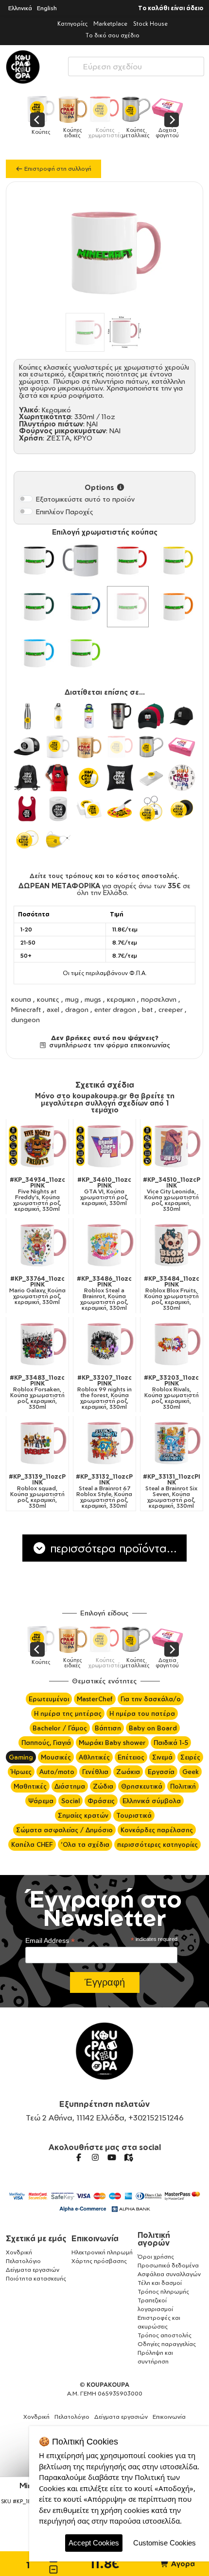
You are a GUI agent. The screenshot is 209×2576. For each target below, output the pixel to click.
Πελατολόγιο (23, 2261)
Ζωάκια (128, 1772)
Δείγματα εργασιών (33, 2270)
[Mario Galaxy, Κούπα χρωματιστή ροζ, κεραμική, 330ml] (37, 1245)
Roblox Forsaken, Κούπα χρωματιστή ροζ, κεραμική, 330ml (37, 1392)
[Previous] (37, 120)
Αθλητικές (94, 1757)
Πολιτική (183, 1786)
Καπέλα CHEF (32, 1844)
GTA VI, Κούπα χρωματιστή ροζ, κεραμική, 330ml (104, 1191)
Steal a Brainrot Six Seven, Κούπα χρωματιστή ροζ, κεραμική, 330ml (172, 1491)
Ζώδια (103, 1786)
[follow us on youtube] (112, 2157)
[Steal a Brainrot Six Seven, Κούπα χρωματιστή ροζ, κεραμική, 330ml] (172, 1443)
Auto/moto (57, 1772)
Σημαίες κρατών (83, 1815)
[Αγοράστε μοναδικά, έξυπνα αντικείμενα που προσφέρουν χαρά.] (23, 67)
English (47, 8)
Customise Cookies (165, 2543)
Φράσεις (101, 1801)
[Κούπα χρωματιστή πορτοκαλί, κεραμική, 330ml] (174, 607)
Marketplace (110, 24)
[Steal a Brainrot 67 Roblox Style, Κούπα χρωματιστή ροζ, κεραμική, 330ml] (104, 1443)
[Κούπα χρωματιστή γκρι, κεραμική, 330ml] (82, 560)
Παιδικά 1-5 (171, 1743)
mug (72, 999)
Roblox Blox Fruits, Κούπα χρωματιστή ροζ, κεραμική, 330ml (172, 1293)
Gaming (21, 1757)
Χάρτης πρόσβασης (99, 2261)
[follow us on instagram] (95, 2157)
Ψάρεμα (41, 1801)
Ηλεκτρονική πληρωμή (102, 2252)
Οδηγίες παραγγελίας (167, 2344)
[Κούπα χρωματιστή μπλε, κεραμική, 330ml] (82, 607)
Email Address (50, 1941)
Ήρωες (21, 1772)
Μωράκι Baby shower (112, 1743)
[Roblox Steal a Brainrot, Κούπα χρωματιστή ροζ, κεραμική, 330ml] (104, 1245)
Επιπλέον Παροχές (65, 512)
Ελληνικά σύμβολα (152, 1801)
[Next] (172, 120)
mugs (93, 999)
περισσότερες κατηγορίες (157, 1844)
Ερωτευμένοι (49, 1699)
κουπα (21, 999)
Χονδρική (19, 2252)
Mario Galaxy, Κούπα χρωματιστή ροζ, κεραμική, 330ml (37, 1290)
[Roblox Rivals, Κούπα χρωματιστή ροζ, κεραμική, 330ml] (172, 1344)
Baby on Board (153, 1728)
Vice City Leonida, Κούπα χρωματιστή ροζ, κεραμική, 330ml (172, 1194)
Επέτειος (131, 1757)
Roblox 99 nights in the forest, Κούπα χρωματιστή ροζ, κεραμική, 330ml (104, 1392)
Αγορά (182, 2564)
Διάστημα (70, 1786)
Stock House (150, 24)
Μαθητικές (30, 1786)
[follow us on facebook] (79, 2157)
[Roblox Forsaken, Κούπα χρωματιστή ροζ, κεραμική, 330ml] (37, 1344)
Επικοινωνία (95, 2238)
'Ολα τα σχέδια (85, 1844)
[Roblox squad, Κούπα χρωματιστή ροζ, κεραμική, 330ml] (37, 1443)
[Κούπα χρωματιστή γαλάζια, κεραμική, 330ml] (35, 653)
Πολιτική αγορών (154, 2239)
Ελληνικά (20, 8)
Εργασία (161, 1772)
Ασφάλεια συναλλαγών (169, 2274)
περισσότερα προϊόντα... (112, 1548)
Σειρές (190, 1757)
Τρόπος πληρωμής (163, 2291)
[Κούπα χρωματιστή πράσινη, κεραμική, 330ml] (35, 607)
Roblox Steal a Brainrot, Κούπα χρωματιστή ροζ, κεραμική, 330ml (104, 1293)
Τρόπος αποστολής (165, 2335)
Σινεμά (162, 1757)
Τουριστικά (134, 1815)
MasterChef (95, 1699)
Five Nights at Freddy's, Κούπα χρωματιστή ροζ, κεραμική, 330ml (37, 1194)
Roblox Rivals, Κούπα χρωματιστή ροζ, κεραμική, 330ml (171, 1392)
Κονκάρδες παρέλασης (157, 1830)
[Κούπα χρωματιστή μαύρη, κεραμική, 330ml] (35, 560)
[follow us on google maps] (128, 2157)
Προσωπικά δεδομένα (168, 2265)
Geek (191, 1772)
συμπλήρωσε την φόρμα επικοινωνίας (108, 1045)
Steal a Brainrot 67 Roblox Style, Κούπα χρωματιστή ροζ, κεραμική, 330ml (104, 1491)
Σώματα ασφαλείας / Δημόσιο (64, 1830)
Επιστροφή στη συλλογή (57, 169)
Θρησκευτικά (142, 1786)
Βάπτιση (108, 1728)
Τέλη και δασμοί (160, 2283)
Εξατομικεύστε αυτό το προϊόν (85, 499)
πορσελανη (159, 999)
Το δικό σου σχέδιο (113, 35)
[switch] (26, 499)
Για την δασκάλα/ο (151, 1699)
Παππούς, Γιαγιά (46, 1743)
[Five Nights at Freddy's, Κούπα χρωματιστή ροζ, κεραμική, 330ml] (37, 1146)
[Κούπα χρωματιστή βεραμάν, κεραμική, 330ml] (82, 653)
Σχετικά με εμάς (36, 2238)
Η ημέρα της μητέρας (68, 1713)
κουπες (48, 999)
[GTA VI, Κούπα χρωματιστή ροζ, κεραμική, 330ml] (104, 1146)
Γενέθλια (95, 1772)
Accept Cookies (94, 2543)
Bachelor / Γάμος (60, 1728)
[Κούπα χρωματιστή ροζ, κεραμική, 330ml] (128, 607)
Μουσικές (56, 1757)
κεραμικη (121, 999)
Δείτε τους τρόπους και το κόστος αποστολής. (104, 876)
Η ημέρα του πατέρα (142, 1713)
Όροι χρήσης (156, 2257)
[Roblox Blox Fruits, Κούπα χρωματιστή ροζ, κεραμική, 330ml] (172, 1245)
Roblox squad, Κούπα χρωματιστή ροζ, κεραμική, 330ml (37, 1491)
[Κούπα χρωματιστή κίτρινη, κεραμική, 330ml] (174, 560)
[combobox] (136, 64)
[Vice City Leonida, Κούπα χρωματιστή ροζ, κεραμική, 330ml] (172, 1146)
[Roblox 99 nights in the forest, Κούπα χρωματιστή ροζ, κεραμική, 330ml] (104, 1344)
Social (70, 1801)
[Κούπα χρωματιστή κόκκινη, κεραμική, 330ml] (128, 560)
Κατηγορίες (72, 24)
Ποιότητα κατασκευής (36, 2278)
